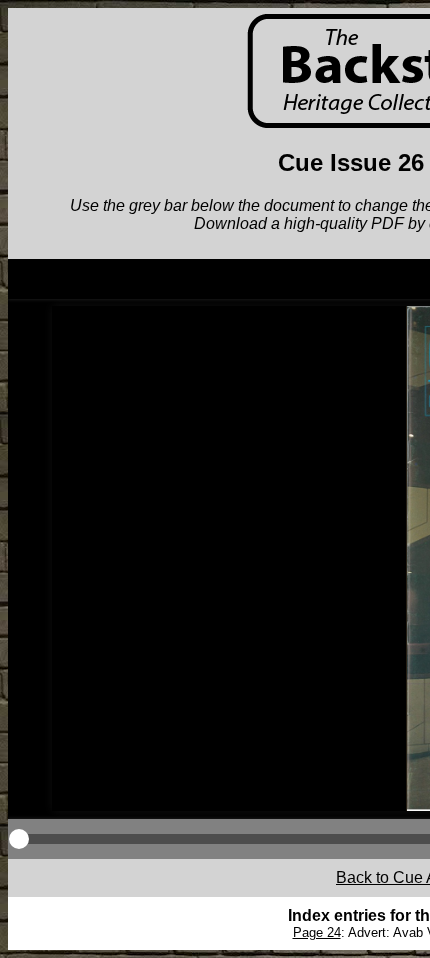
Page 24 (317, 932)
